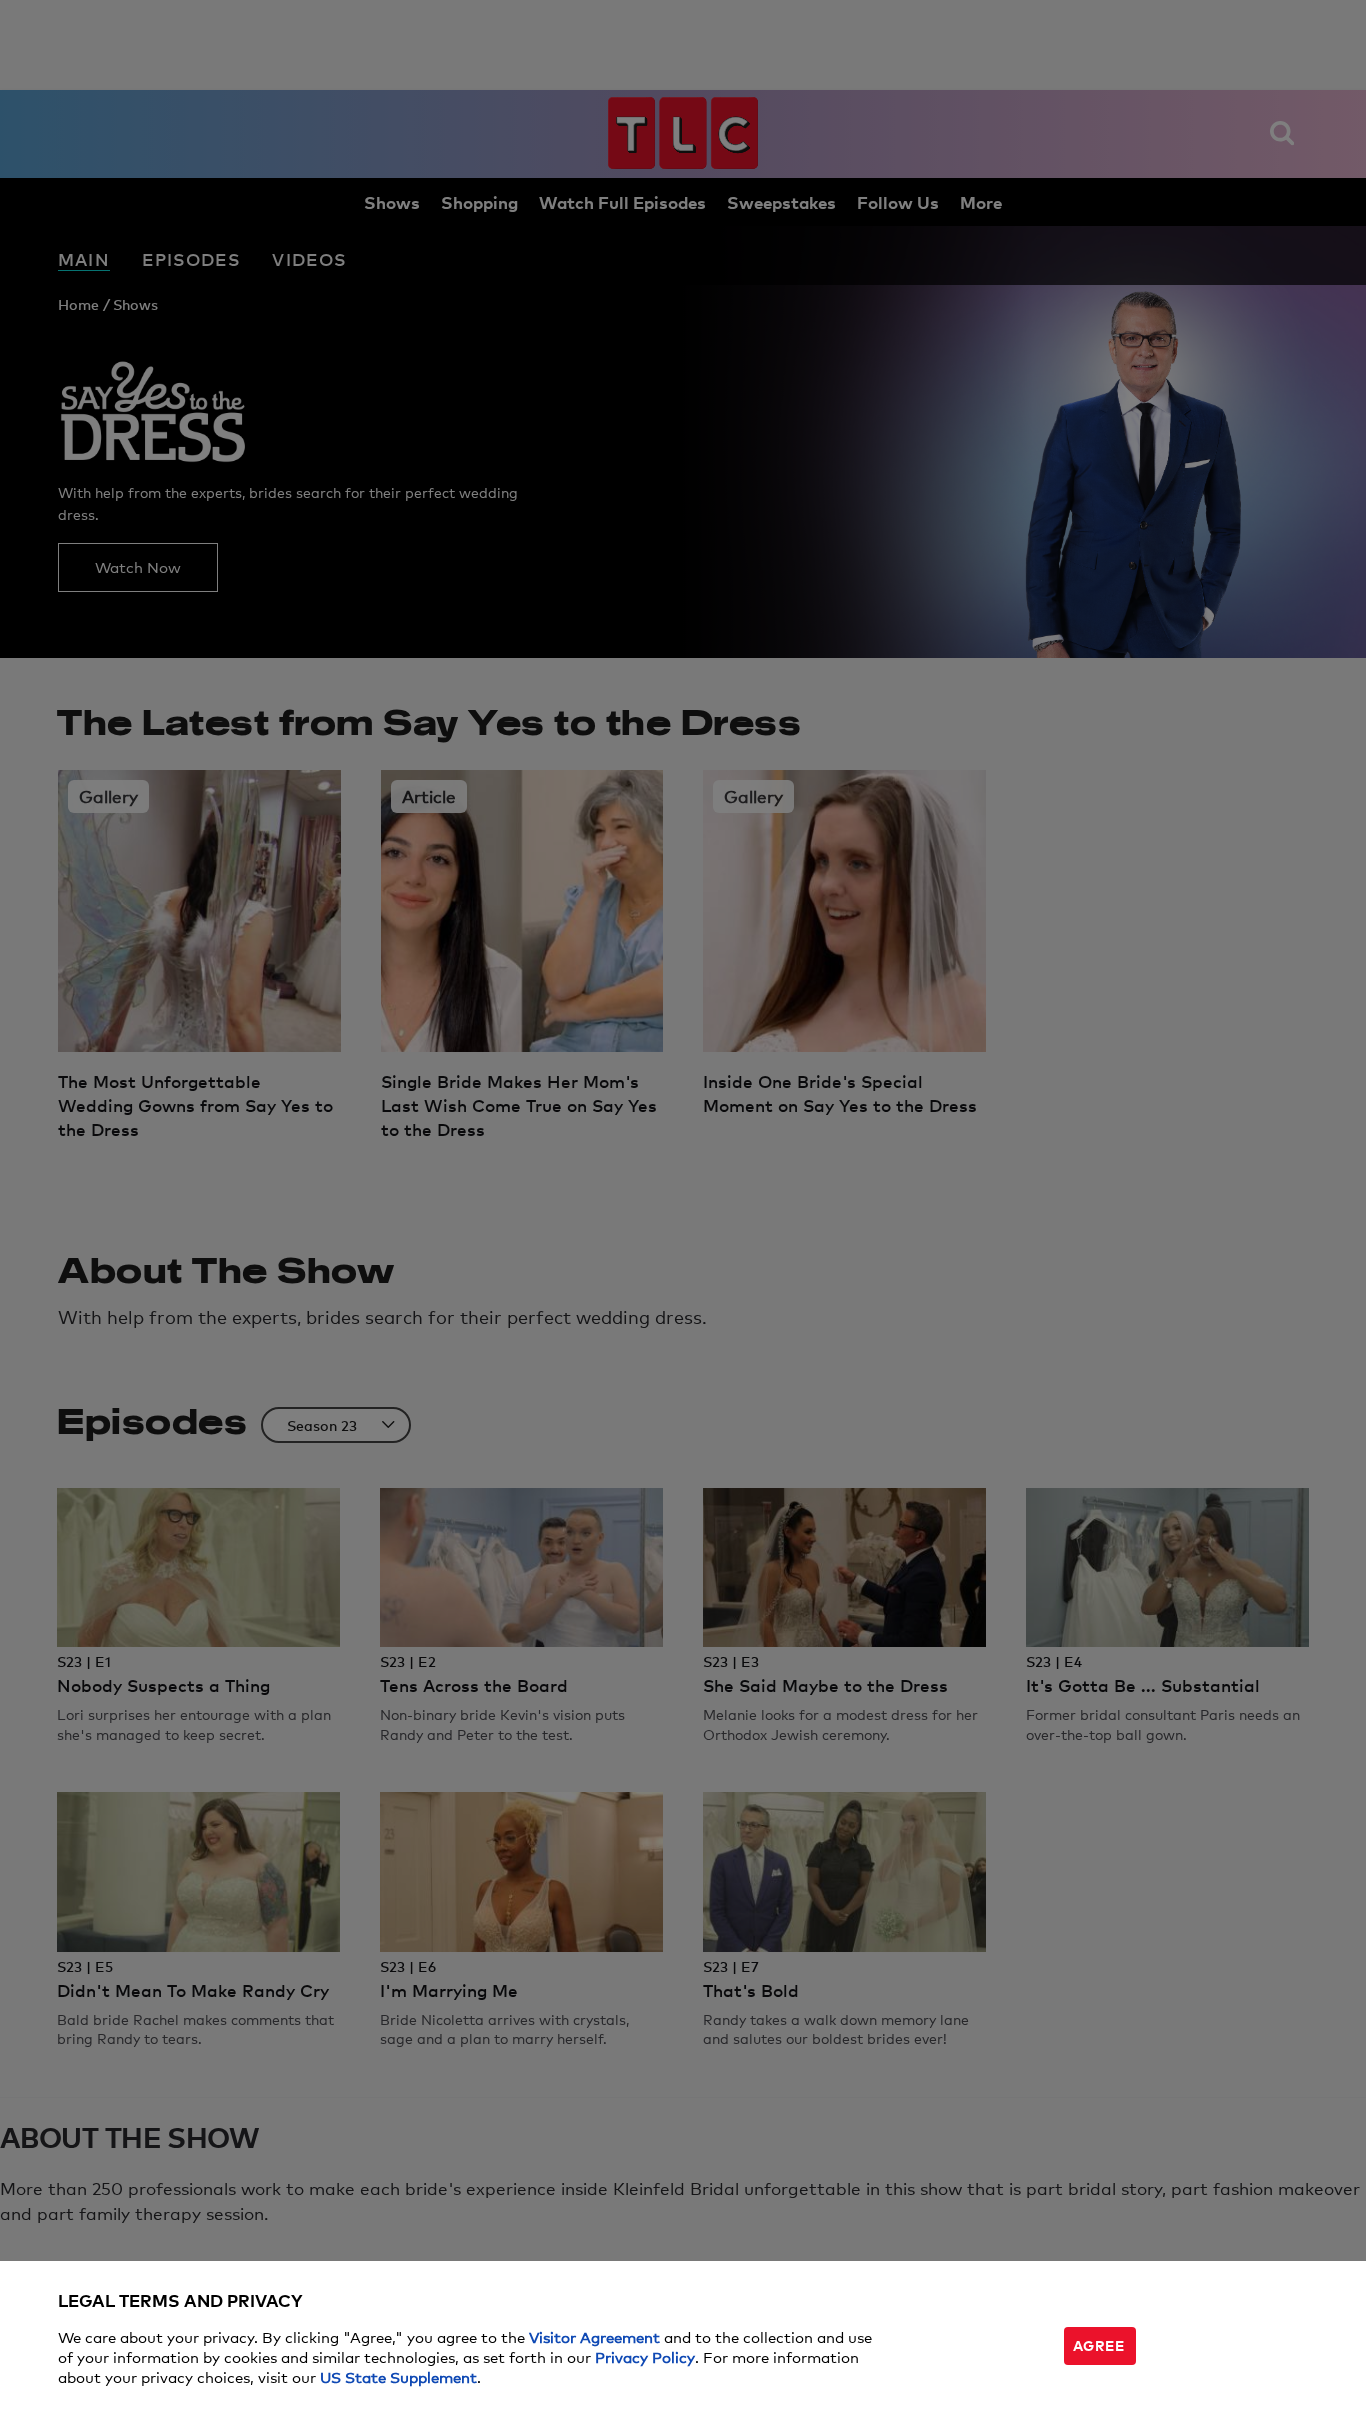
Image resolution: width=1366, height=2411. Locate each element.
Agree (1099, 2344)
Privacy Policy (645, 2356)
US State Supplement (398, 2376)
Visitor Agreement (594, 2336)
